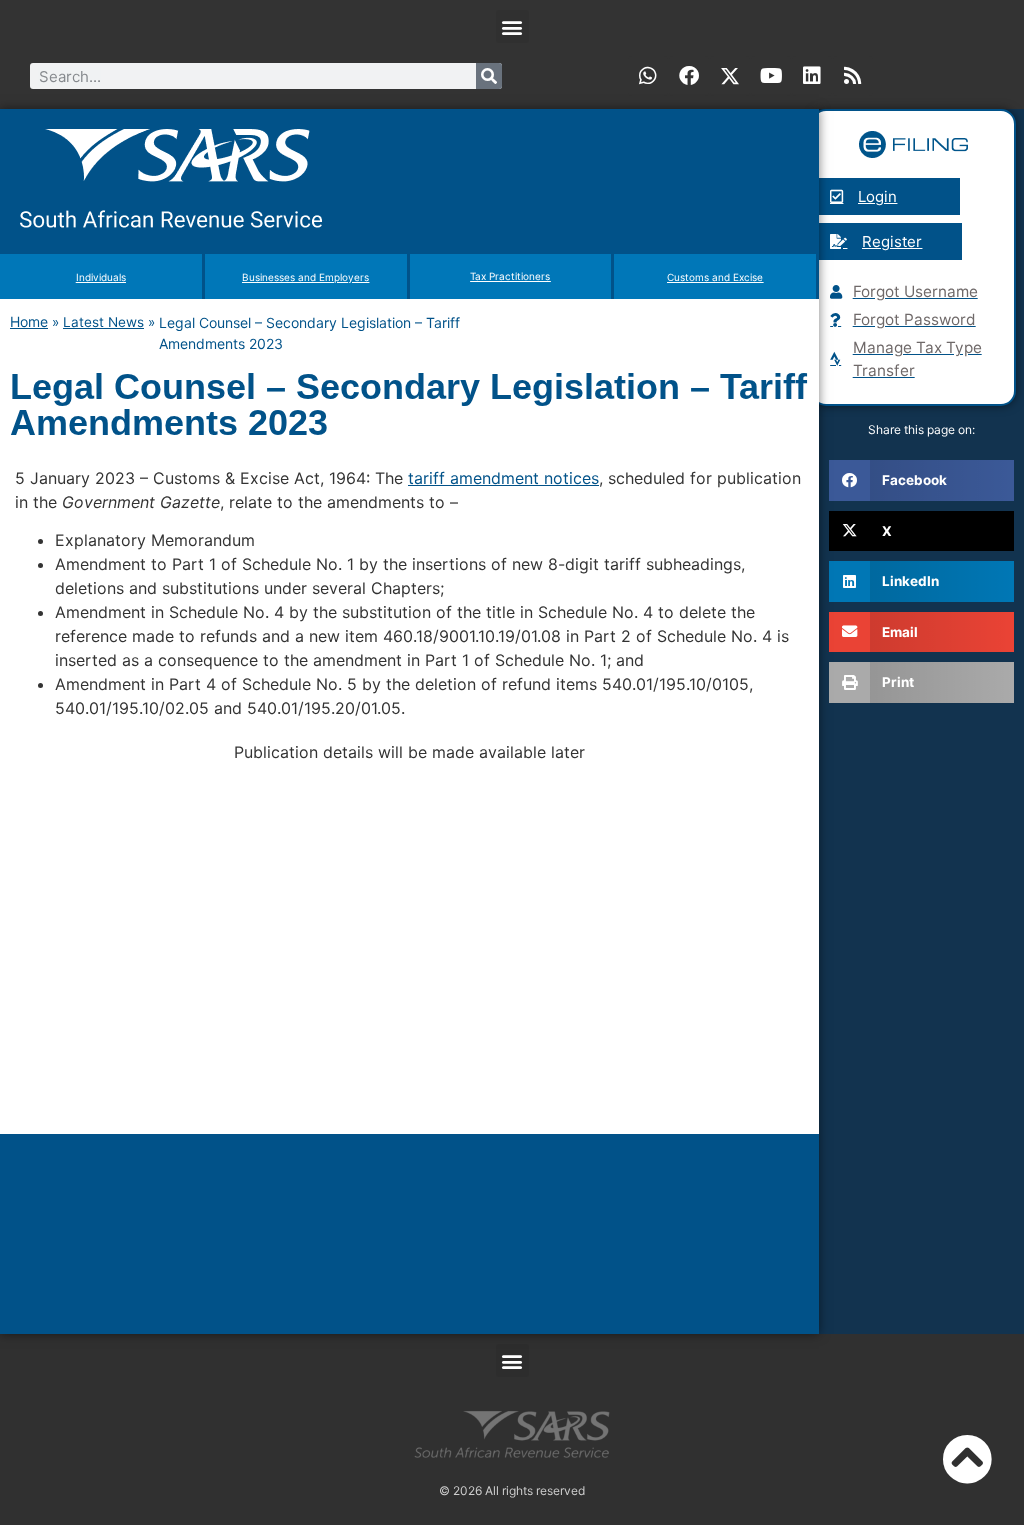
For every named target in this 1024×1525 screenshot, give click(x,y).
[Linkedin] (812, 76)
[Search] (489, 76)
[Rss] (853, 76)
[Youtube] (771, 76)
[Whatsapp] (648, 76)
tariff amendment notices (503, 478)
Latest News (103, 322)
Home (29, 321)
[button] (512, 26)
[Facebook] (689, 76)
